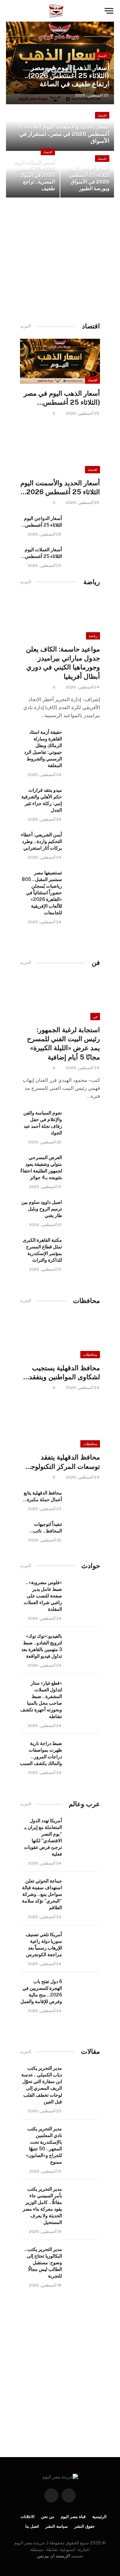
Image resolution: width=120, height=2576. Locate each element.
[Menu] (109, 11)
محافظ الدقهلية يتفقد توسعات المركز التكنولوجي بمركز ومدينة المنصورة (63, 1462)
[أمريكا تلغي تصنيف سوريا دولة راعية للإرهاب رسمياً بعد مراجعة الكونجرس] (84, 1941)
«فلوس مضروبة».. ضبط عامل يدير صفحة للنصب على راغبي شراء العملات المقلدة (43, 1596)
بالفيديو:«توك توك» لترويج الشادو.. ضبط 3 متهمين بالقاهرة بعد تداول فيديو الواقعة (42, 1646)
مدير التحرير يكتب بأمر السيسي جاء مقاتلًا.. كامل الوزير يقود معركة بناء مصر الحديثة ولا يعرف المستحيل (42, 2206)
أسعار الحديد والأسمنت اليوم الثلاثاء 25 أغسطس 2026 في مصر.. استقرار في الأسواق (64, 134)
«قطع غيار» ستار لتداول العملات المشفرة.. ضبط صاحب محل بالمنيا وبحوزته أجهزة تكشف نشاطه (41, 1700)
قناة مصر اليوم (73, 2517)
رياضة (93, 636)
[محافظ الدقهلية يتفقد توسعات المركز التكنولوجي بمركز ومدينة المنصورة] (60, 1425)
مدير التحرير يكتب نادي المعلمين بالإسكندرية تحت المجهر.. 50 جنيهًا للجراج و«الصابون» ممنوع (44, 2145)
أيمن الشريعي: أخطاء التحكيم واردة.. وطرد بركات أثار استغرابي (41, 841)
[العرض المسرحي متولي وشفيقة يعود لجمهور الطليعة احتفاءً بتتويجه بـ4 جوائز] (84, 1164)
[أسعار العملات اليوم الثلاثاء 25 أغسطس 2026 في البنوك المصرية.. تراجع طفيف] (84, 557)
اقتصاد (102, 56)
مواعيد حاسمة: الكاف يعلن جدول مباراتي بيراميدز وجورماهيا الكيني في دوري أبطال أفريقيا (63, 663)
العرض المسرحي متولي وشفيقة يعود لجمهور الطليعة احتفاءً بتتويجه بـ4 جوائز (41, 1167)
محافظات (90, 1355)
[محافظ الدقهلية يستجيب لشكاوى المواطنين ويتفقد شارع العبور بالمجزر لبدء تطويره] (60, 1336)
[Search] (10, 11)
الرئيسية (99, 2517)
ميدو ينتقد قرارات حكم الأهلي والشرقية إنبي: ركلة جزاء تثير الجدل (42, 800)
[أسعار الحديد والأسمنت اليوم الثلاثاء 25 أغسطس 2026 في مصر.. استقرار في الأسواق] (60, 451)
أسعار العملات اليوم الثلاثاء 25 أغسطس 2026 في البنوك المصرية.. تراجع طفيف (35, 175)
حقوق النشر (84, 2526)
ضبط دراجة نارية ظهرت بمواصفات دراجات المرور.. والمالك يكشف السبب (41, 1753)
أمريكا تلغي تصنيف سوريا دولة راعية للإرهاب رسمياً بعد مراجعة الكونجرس (44, 1944)
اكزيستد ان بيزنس (54, 2556)
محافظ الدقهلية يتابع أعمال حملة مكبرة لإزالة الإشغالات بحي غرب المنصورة (42, 1497)
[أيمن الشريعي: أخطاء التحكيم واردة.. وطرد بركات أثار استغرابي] (84, 842)
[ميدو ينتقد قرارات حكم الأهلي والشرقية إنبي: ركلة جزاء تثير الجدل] (84, 797)
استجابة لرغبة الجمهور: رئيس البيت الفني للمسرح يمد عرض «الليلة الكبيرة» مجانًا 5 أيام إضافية (63, 1044)
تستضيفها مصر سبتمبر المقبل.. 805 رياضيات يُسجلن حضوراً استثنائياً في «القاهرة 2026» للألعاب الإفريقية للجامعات (42, 893)
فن (95, 1017)
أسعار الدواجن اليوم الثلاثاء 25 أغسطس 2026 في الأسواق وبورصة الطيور (89, 178)
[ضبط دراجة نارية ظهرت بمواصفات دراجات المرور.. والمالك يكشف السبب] (84, 1750)
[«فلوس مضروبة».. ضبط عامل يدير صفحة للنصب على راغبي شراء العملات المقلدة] (84, 1589)
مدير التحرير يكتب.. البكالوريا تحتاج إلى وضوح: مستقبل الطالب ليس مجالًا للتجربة (43, 2263)
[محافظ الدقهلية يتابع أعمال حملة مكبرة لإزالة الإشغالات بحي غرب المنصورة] (84, 1500)
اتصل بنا (32, 2526)
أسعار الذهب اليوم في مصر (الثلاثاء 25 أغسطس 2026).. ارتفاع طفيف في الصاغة (67, 76)
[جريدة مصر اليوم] (56, 11)
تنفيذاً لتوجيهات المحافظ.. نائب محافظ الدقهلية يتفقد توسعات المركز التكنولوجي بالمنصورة (41, 1528)
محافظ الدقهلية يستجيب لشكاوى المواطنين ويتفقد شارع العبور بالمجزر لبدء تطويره (64, 1373)
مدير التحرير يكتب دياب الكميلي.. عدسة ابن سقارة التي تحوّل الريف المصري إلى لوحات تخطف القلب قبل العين (42, 2085)
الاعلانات (27, 2517)
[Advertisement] (60, 257)
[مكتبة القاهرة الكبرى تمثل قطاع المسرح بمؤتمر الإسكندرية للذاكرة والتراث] (84, 1247)
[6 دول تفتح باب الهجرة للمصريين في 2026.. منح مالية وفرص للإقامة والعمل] (84, 1988)
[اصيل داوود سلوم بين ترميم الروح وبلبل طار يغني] (84, 1209)
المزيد (26, 326)
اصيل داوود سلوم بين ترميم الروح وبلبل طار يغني (42, 1209)
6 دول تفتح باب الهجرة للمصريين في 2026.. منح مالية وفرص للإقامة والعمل (41, 1991)
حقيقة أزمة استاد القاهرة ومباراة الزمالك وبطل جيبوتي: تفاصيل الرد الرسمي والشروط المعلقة (43, 749)
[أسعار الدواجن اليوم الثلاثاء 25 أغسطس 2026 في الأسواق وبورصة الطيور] (84, 525)
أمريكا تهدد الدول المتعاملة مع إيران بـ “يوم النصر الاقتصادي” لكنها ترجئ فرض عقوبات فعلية (43, 1837)
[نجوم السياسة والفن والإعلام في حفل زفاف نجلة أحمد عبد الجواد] (84, 1120)
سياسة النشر (56, 2526)
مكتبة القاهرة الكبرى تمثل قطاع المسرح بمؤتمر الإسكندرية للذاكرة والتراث (42, 1250)
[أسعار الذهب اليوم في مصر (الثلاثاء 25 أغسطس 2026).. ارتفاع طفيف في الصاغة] (60, 63)
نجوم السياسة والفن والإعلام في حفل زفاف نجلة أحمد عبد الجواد (43, 1123)
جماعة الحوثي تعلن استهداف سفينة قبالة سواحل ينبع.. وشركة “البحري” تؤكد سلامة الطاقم (42, 1894)
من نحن (47, 2517)
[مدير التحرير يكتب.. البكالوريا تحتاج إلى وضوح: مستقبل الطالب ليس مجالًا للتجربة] (84, 2256)
